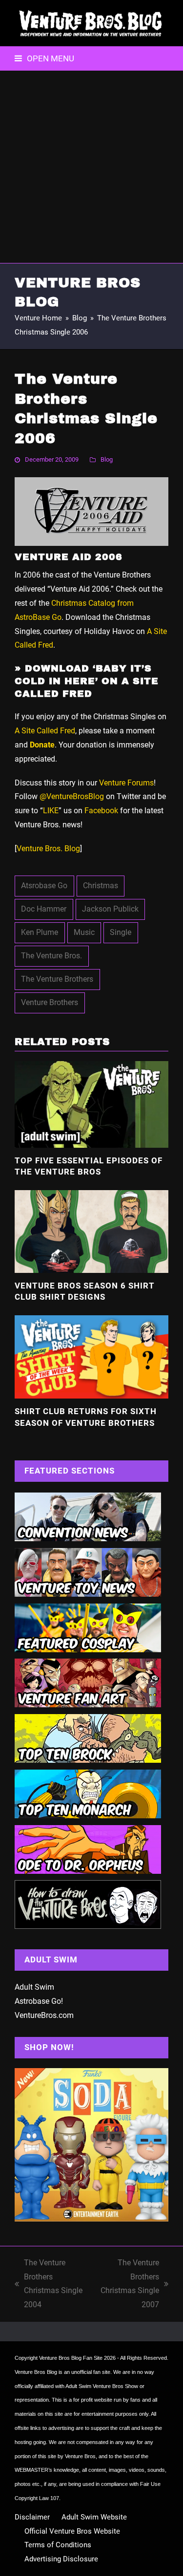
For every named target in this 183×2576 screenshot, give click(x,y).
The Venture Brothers (57, 979)
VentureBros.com (44, 2015)
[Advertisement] (91, 167)
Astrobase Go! (39, 2001)
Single (121, 932)
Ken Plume (40, 932)
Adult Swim (34, 1987)
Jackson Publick (110, 909)
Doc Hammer (44, 909)
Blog (107, 459)
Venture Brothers (50, 1002)
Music (84, 932)
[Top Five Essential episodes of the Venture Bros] (91, 1104)
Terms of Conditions (58, 2545)
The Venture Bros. (51, 956)
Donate (42, 745)
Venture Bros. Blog (48, 849)
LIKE (51, 811)
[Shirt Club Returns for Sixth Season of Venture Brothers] (91, 1356)
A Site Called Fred (45, 731)
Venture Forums (126, 783)
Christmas (101, 886)
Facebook (101, 811)
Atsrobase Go (44, 886)
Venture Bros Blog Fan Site (71, 2358)
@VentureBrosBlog (72, 796)
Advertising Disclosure (61, 2559)
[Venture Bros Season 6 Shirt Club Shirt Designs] (91, 1231)
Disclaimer (32, 2517)
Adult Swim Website (94, 2517)
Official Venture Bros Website (72, 2531)
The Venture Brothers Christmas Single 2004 (49, 2284)
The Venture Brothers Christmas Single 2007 (128, 2284)
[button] (44, 58)
